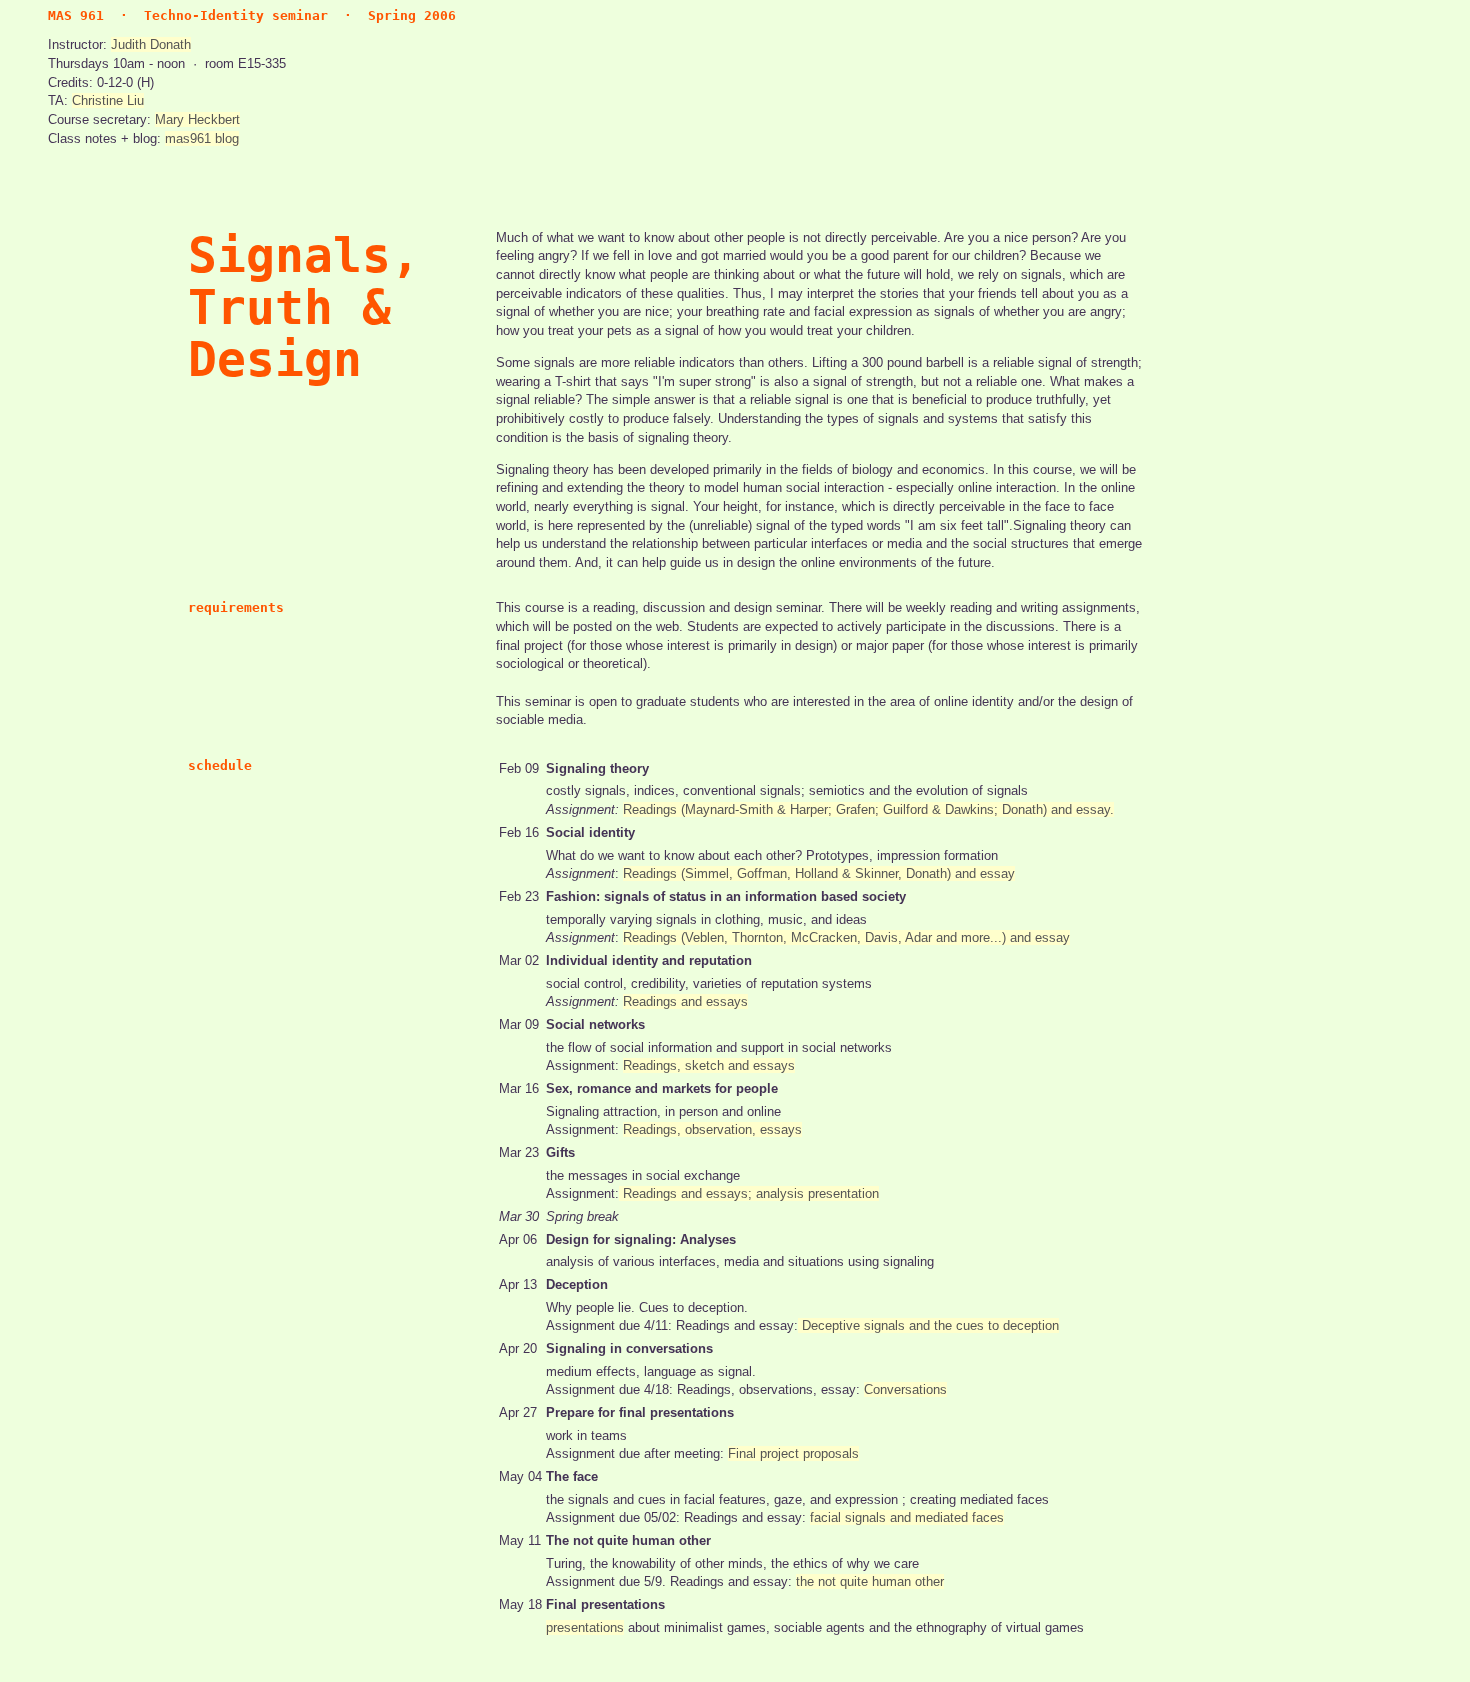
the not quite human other (870, 1581)
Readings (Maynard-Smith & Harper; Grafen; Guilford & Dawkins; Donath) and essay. (868, 809)
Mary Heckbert (197, 119)
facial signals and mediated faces (907, 1517)
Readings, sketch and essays (709, 1065)
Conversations (905, 1389)
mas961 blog (202, 138)
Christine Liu (108, 100)
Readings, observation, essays (712, 1129)
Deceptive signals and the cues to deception (928, 1325)
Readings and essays (685, 1001)
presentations (585, 1627)
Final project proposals (793, 1453)
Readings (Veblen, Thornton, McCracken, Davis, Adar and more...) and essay (846, 937)
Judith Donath (151, 44)
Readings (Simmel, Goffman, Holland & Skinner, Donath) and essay (819, 873)
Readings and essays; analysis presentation (749, 1193)
